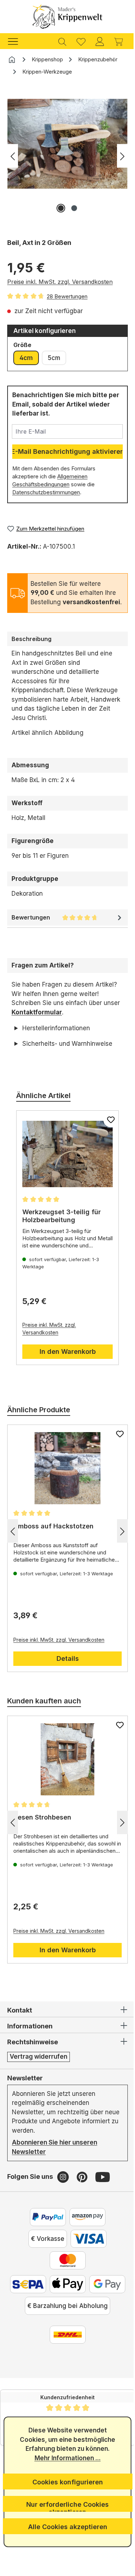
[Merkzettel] (81, 41)
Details (65, 1668)
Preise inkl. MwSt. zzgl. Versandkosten (60, 282)
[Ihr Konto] (100, 41)
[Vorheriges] (13, 156)
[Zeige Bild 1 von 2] (61, 208)
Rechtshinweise (33, 2051)
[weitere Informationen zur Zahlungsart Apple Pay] (85, 2293)
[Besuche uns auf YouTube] (103, 2186)
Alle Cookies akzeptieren (65, 2527)
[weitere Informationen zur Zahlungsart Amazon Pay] (85, 2226)
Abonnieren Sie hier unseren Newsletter (55, 2156)
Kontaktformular (37, 1012)
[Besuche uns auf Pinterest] (83, 2186)
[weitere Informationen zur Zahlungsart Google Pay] (65, 2315)
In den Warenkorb (65, 1361)
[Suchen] (62, 41)
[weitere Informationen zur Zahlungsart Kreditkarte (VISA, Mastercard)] (86, 2248)
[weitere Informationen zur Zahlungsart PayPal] (45, 2226)
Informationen (30, 2035)
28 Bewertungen (67, 296)
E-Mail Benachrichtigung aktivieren (67, 451)
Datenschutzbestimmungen (46, 492)
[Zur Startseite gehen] (67, 17)
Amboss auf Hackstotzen (53, 1535)
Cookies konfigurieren (65, 2482)
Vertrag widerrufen (39, 2066)
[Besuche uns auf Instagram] (64, 2186)
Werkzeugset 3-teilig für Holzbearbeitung (62, 1225)
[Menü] (17, 41)
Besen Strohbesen (42, 1827)
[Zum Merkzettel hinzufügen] (105, 1129)
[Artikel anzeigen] (65, 1163)
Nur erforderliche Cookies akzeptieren (65, 2506)
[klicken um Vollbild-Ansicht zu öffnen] (67, 144)
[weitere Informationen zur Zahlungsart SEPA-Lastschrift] (45, 2293)
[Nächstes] (122, 156)
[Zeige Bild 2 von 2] (74, 208)
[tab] (67, 639)
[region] (67, 159)
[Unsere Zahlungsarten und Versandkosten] (65, 2365)
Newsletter (25, 2087)
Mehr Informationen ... (65, 2458)
